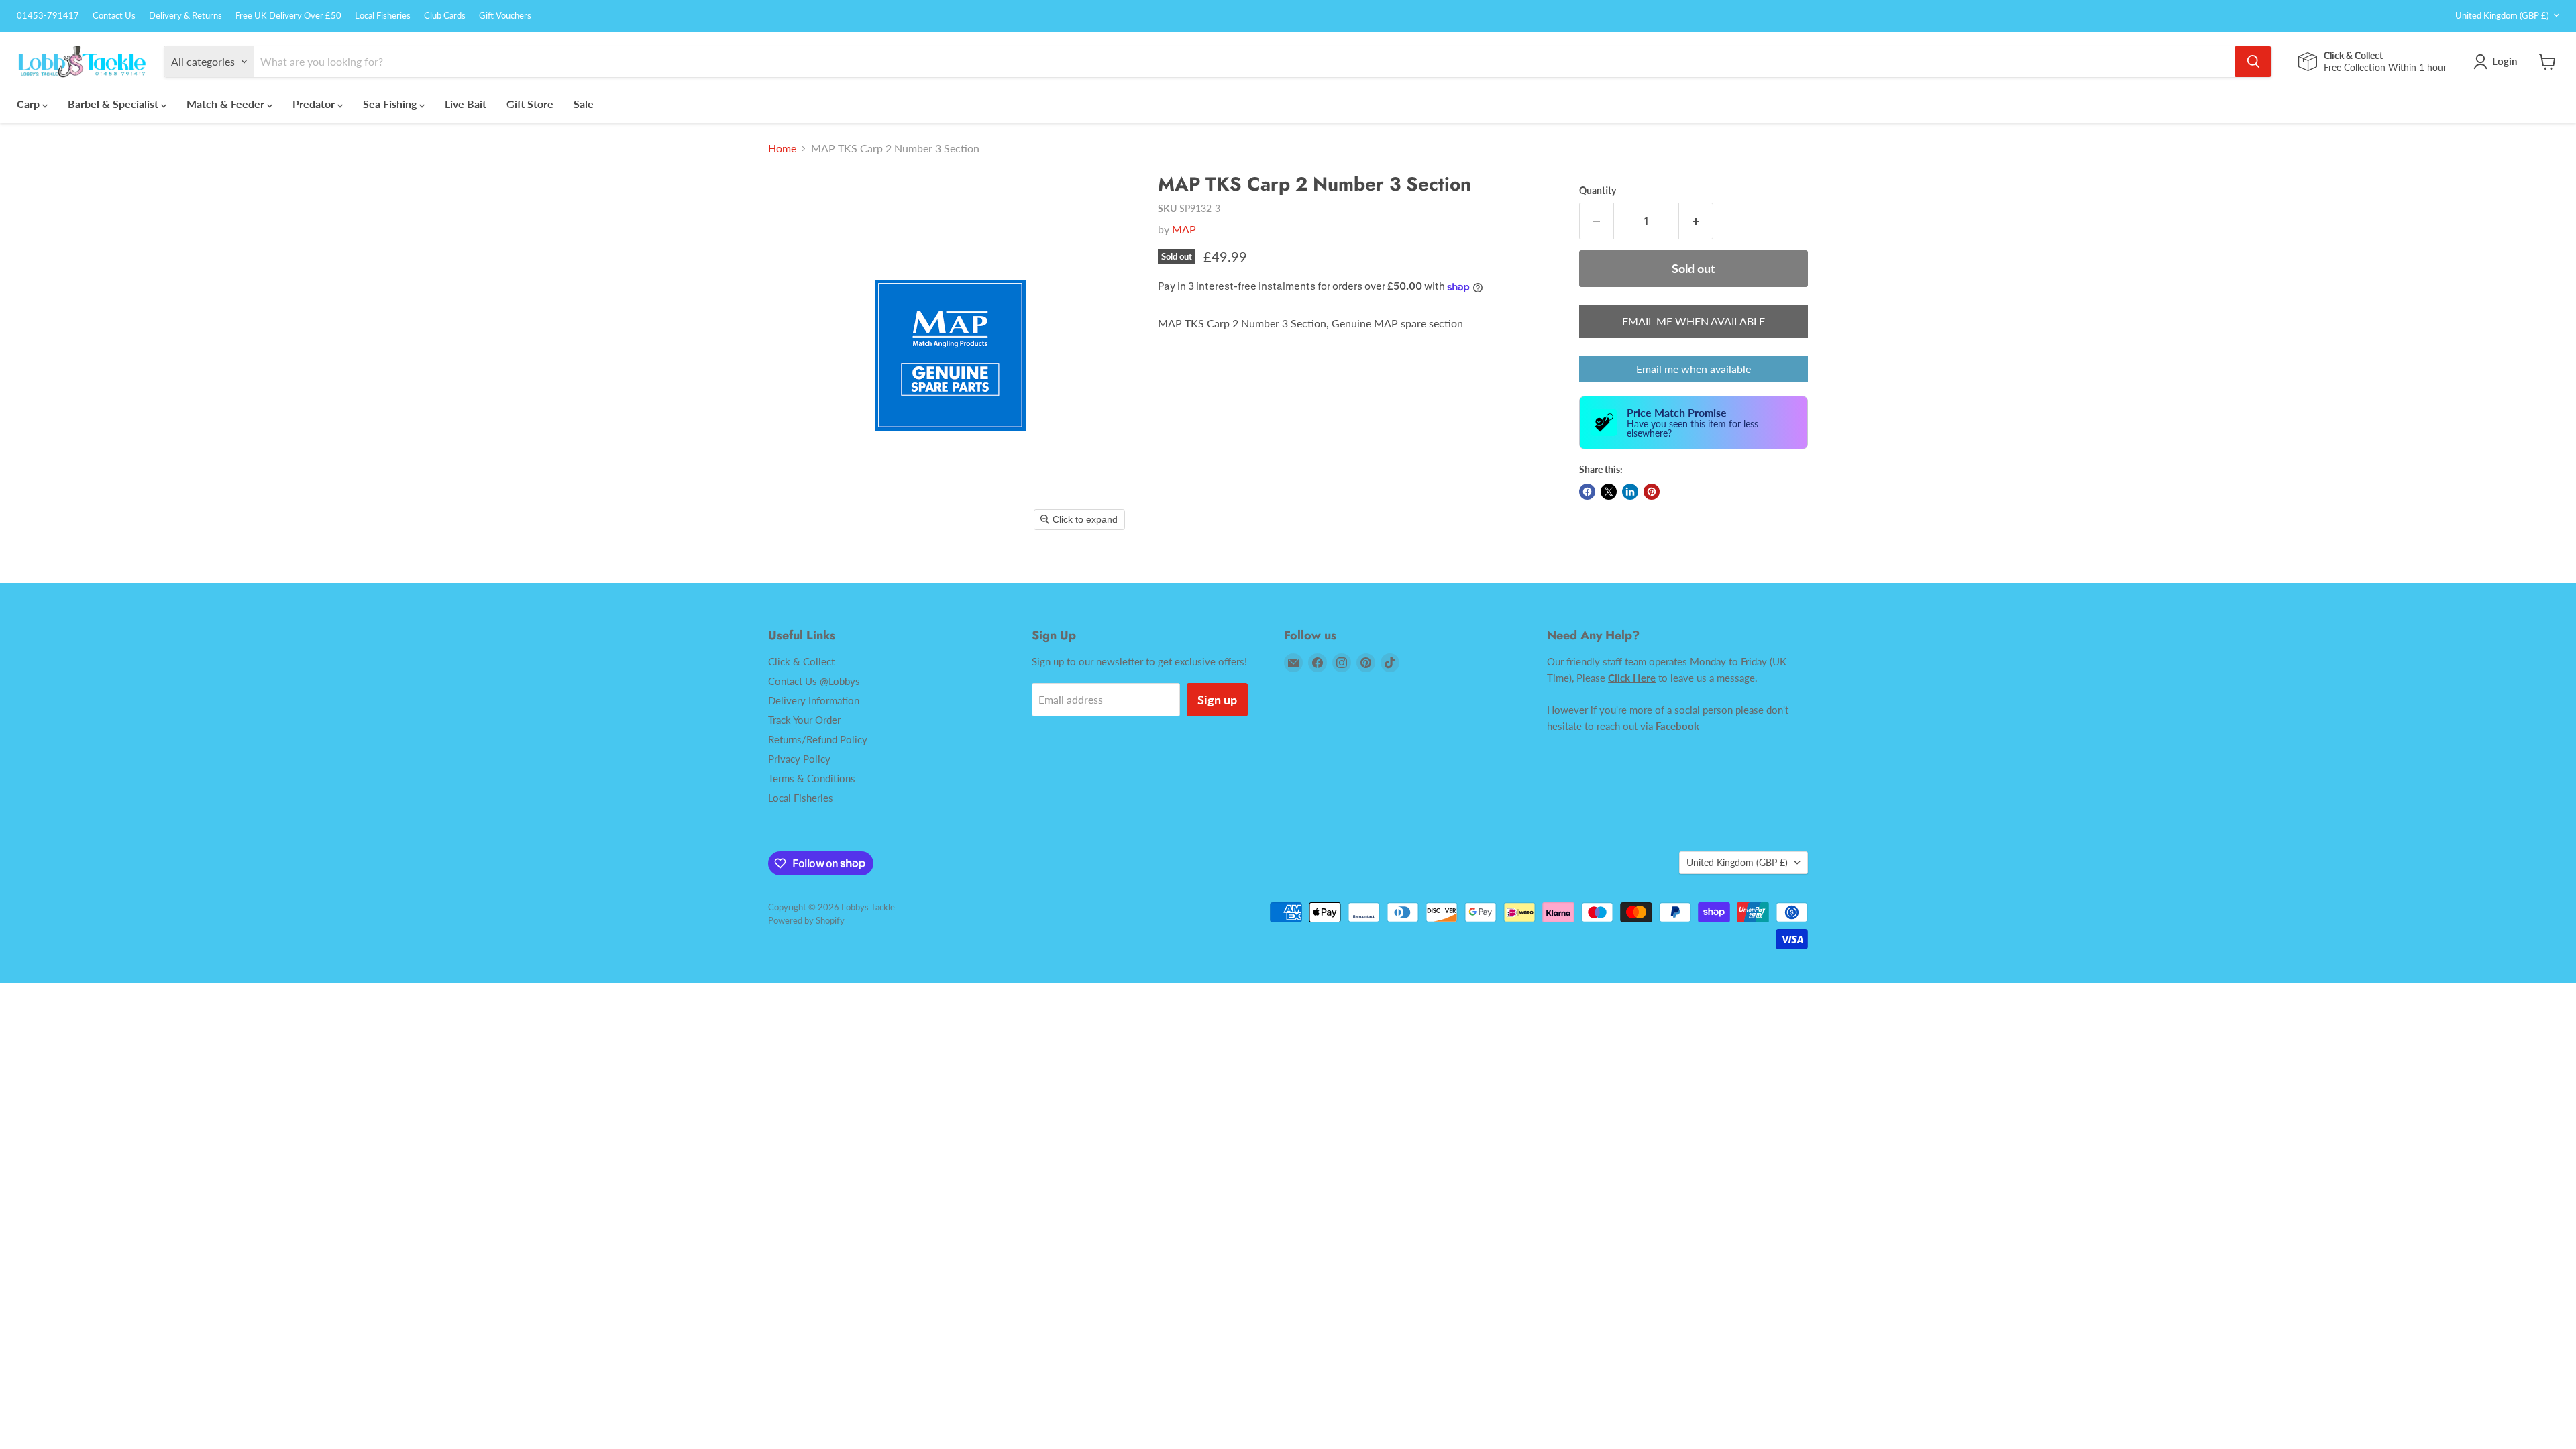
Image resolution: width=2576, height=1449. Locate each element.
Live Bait (466, 104)
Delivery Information (814, 700)
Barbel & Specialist (114, 104)
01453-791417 (48, 16)
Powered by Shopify (806, 920)
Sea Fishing (391, 104)
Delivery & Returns (185, 16)
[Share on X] (1609, 492)
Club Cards (445, 16)
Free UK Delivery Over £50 (288, 16)
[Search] (2253, 62)
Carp (30, 104)
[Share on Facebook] (1587, 492)
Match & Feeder (227, 104)
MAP (1184, 229)
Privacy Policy (799, 759)
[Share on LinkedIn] (1630, 492)
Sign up (1217, 700)
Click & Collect (801, 661)
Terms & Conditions (812, 778)
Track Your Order (804, 720)
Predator (315, 104)
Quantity (1598, 191)
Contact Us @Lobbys (814, 681)
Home (782, 148)
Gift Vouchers (505, 16)
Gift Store (530, 104)
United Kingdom (2502, 15)
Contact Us (114, 16)
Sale (584, 104)
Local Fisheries (383, 16)
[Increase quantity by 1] (1696, 221)
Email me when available (1694, 369)
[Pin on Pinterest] (1652, 492)
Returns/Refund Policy (818, 739)
